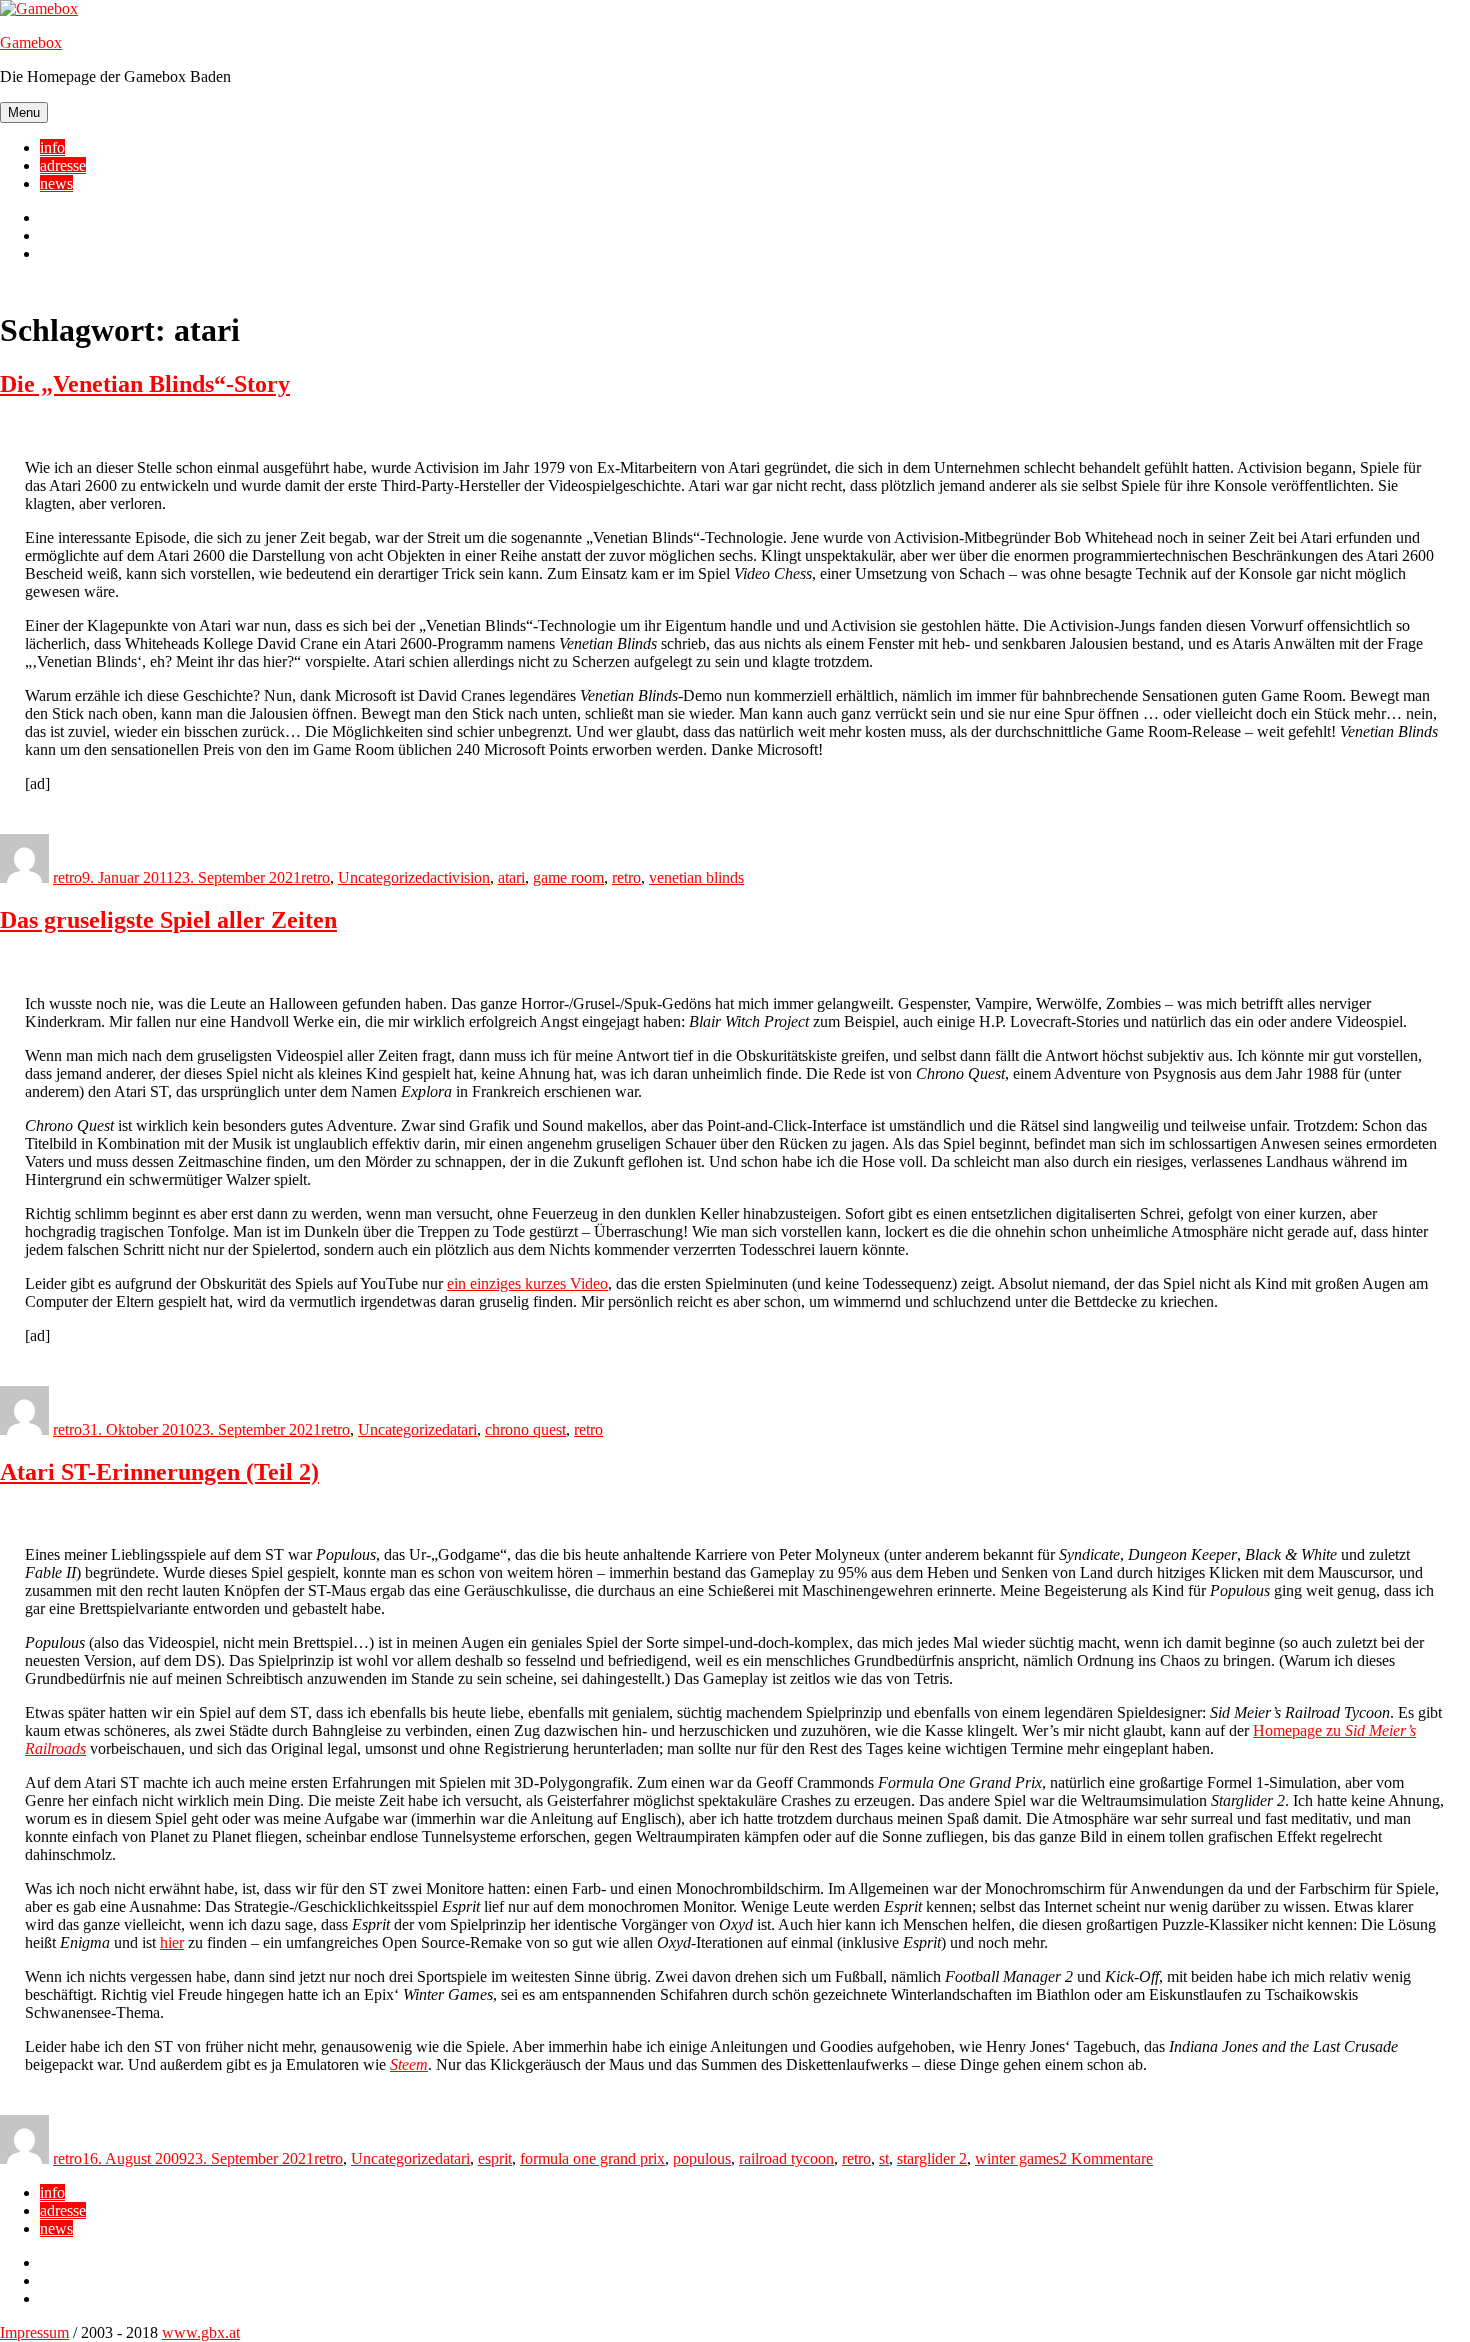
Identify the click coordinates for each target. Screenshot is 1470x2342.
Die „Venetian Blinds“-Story (145, 384)
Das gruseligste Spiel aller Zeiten (168, 920)
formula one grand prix (592, 2158)
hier (172, 1942)
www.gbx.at (201, 2332)
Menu (24, 112)
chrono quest (525, 1429)
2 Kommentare (1106, 2158)
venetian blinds (696, 877)
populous (702, 2158)
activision (460, 877)
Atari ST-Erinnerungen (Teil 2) (159, 1472)
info (52, 147)
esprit (495, 2158)
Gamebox (31, 42)
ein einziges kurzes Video (527, 1283)
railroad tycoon (786, 2158)
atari (511, 877)
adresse (63, 165)
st (884, 2158)
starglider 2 (932, 2158)
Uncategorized (384, 877)
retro (67, 877)
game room (568, 877)
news (56, 183)
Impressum (34, 2332)
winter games (1017, 2158)
